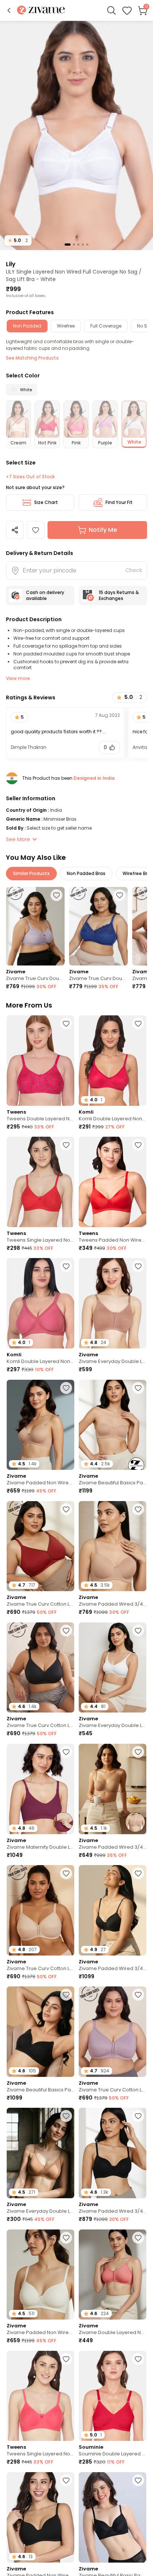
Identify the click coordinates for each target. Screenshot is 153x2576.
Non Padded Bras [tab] (86, 873)
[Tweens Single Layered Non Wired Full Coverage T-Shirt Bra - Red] (40, 1182)
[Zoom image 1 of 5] (76, 135)
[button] (9, 10)
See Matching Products (32, 358)
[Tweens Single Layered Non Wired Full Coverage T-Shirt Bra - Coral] (40, 2396)
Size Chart (46, 502)
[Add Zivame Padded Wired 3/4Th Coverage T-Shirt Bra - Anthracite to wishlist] (138, 1873)
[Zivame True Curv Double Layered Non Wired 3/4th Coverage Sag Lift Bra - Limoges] (98, 926)
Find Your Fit (119, 502)
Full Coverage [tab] (106, 326)
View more (18, 678)
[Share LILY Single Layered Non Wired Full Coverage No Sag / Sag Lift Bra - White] (15, 530)
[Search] (111, 10)
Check (134, 570)
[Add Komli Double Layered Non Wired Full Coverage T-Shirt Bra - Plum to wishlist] (66, 1266)
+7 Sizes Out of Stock (30, 477)
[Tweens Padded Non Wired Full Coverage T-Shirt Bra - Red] (113, 1182)
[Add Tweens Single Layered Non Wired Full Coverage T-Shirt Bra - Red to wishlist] (66, 1145)
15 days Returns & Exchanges (119, 595)
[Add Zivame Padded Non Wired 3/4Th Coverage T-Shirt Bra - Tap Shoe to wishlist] (66, 2480)
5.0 (18, 240)
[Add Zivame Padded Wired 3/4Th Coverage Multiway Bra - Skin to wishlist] (138, 1752)
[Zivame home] (41, 11)
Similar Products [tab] (31, 873)
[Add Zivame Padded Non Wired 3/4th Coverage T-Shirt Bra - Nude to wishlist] (66, 1388)
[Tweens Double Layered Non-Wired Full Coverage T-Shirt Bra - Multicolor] (40, 1061)
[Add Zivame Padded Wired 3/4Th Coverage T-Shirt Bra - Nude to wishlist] (138, 1509)
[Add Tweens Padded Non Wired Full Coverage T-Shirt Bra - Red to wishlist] (138, 1145)
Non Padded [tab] (27, 326)
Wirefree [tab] (66, 326)
